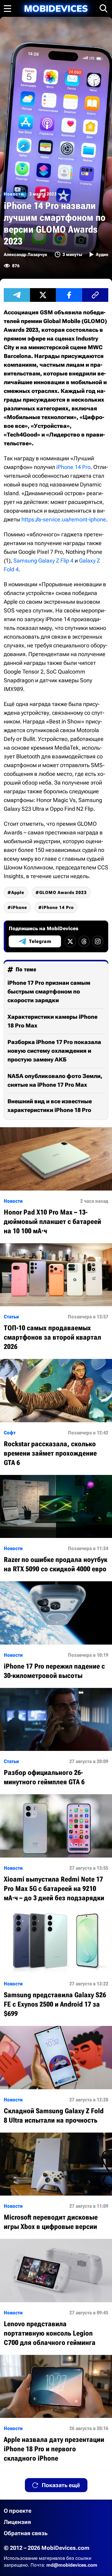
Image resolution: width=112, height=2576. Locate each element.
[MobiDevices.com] (56, 9)
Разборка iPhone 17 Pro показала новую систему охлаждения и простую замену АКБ (54, 1051)
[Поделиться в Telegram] (17, 295)
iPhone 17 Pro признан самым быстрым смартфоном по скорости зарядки (49, 991)
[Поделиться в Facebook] (69, 295)
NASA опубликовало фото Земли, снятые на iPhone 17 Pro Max (55, 1080)
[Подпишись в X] (70, 941)
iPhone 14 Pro (73, 467)
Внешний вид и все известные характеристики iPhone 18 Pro (50, 1106)
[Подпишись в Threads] (84, 941)
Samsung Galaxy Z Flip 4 (43, 561)
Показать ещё (61, 2485)
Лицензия (17, 2522)
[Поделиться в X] (43, 295)
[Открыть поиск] (104, 8)
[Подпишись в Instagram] (98, 941)
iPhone (19, 907)
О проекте (18, 2511)
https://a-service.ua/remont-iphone (64, 519)
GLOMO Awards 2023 (63, 892)
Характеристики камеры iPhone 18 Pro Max (52, 1021)
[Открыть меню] (7, 8)
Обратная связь (26, 2533)
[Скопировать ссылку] (95, 295)
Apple (18, 892)
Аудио (102, 254)
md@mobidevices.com (72, 2565)
